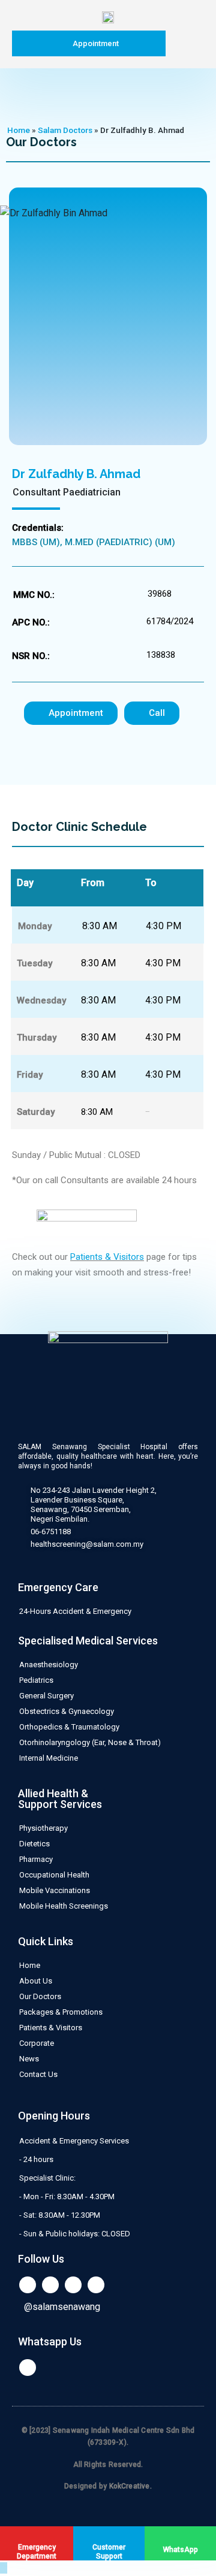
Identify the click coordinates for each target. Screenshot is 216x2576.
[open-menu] (183, 43)
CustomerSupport (109, 2552)
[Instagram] (96, 2285)
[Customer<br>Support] (109, 2538)
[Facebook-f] (50, 2285)
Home (19, 130)
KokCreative (130, 2486)
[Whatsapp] (28, 2368)
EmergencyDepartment (37, 2552)
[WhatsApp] (181, 2539)
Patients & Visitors (107, 1257)
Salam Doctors (65, 130)
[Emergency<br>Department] (37, 2538)
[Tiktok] (73, 2285)
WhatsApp (181, 2550)
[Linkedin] (28, 2285)
